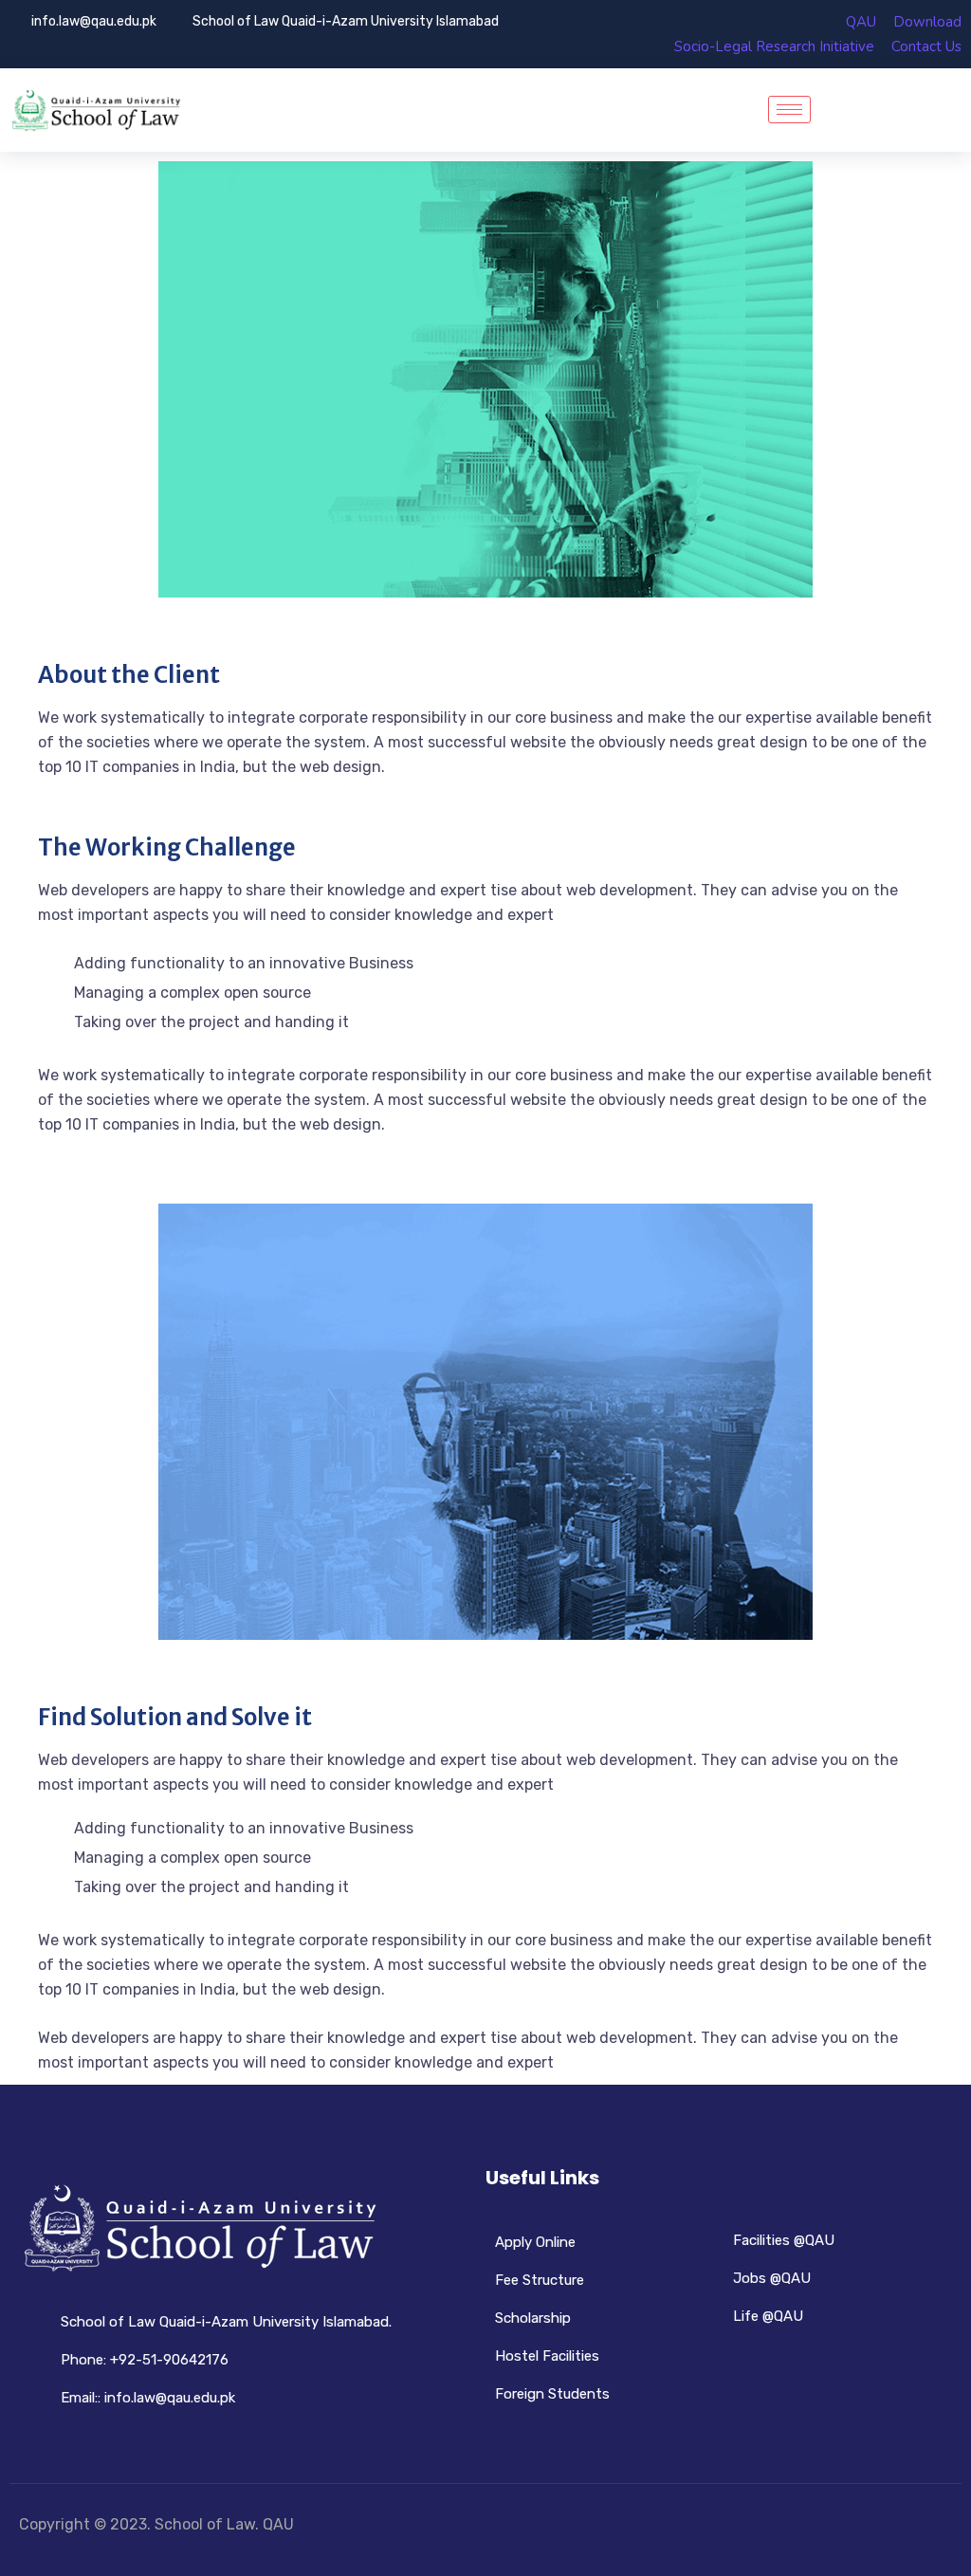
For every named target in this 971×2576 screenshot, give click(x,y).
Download (927, 22)
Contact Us (926, 46)
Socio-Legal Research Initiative (774, 46)
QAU (861, 22)
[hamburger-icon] (789, 110)
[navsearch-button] (842, 110)
